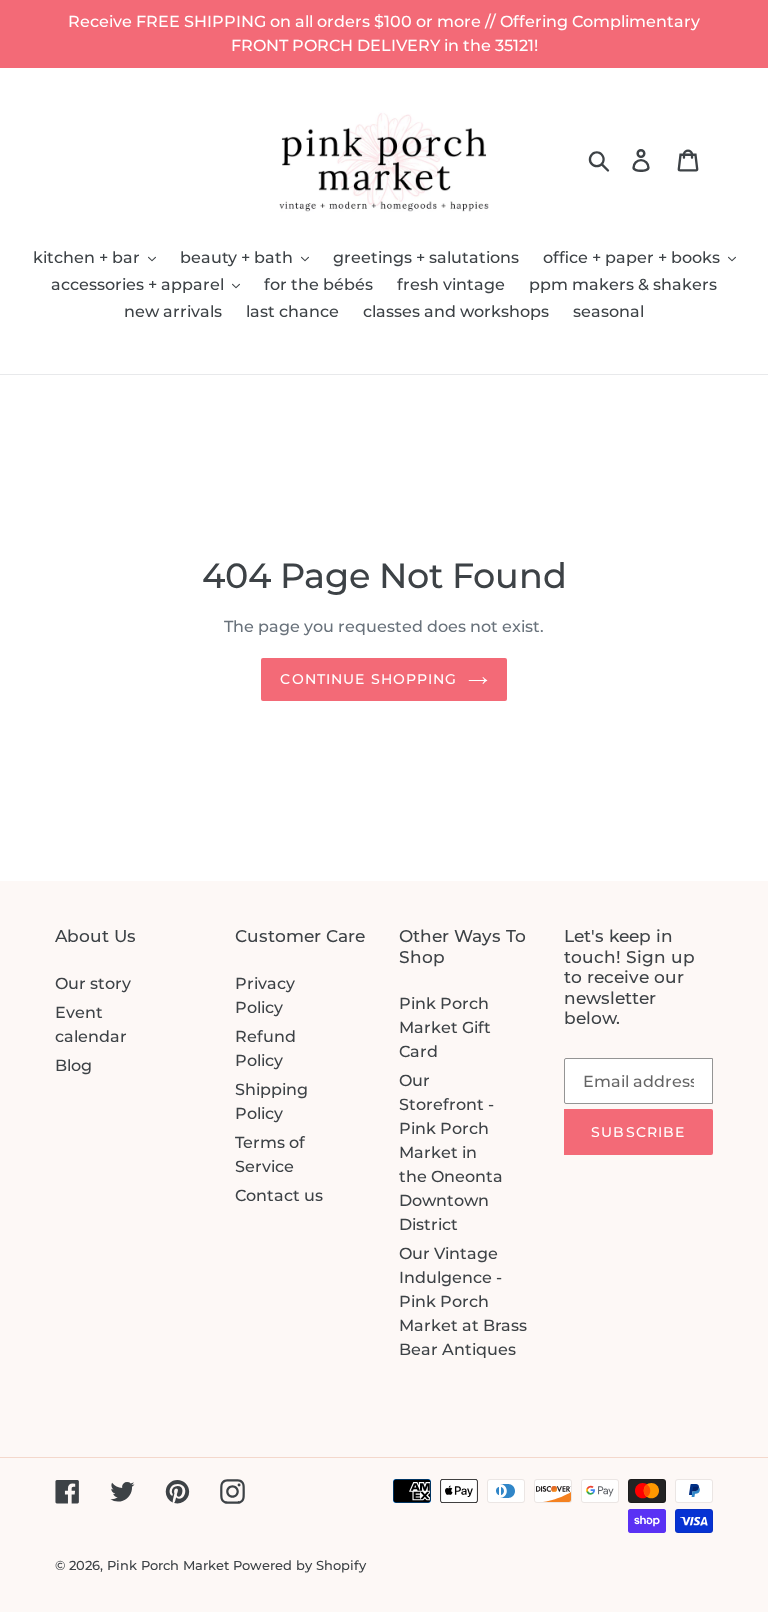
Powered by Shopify (299, 1565)
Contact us (279, 1195)
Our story (93, 983)
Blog (73, 1065)
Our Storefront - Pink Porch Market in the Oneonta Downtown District (451, 1152)
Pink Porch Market (168, 1565)
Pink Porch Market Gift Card (445, 1027)
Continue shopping (368, 679)
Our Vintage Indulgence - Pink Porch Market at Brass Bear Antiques (463, 1301)
